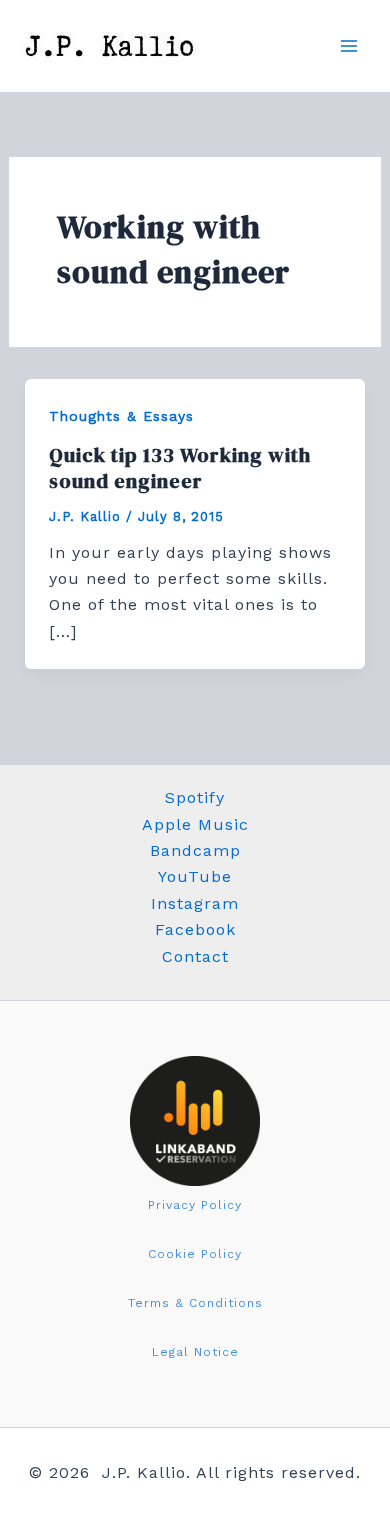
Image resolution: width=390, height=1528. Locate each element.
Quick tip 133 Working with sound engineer (180, 468)
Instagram (195, 903)
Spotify (195, 797)
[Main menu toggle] (349, 46)
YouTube (195, 876)
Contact (195, 956)
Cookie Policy (195, 1254)
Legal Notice (195, 1352)
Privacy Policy (195, 1205)
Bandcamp (195, 850)
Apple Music (195, 824)
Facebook (195, 929)
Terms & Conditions (195, 1303)
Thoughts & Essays (121, 416)
